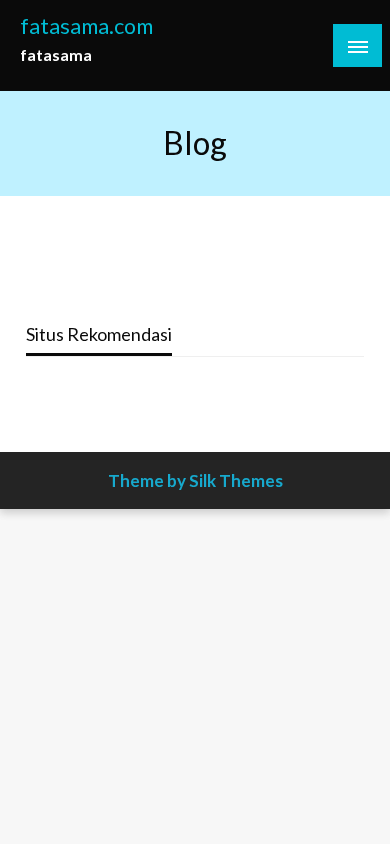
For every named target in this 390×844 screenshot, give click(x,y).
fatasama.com (86, 26)
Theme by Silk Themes (195, 480)
